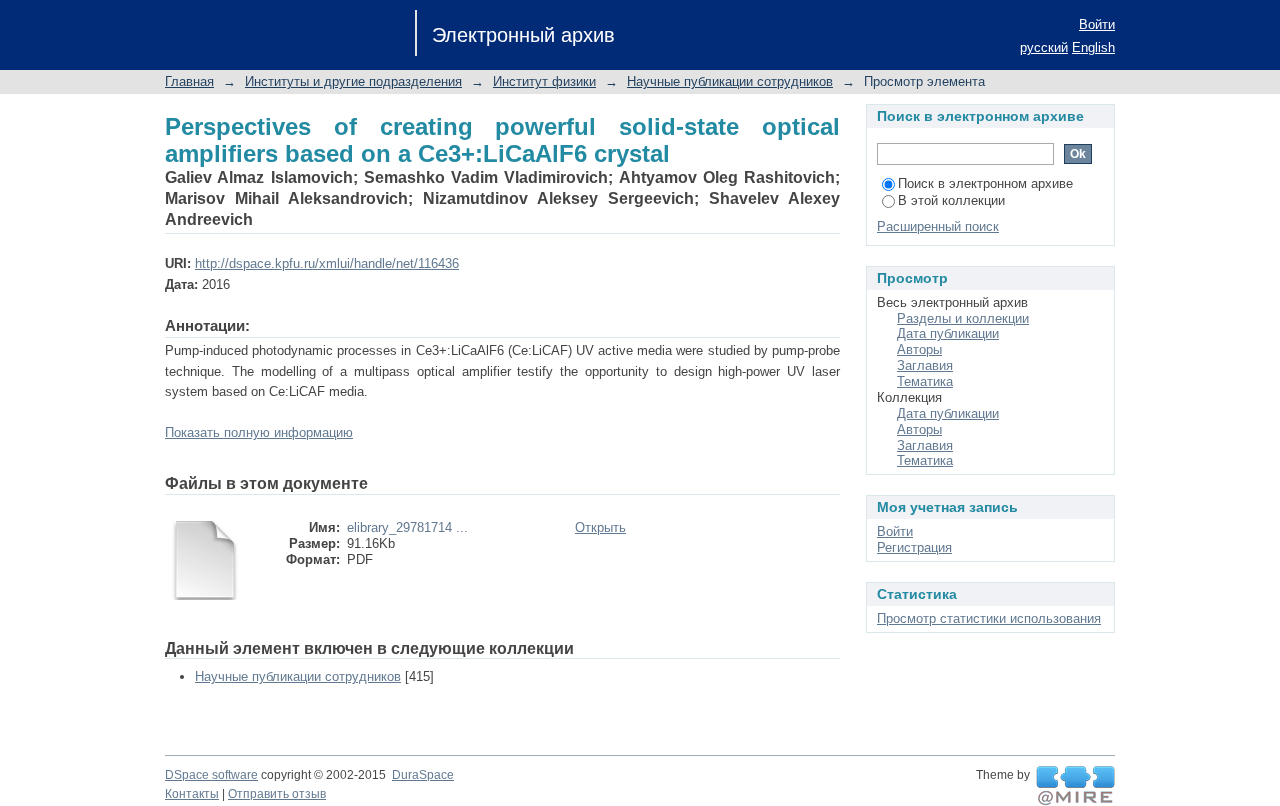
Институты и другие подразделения (353, 81)
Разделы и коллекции (963, 318)
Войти (1097, 24)
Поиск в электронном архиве (985, 183)
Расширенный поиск (938, 226)
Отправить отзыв (277, 794)
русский (1044, 47)
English (1093, 47)
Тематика (925, 381)
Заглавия (925, 365)
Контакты (192, 794)
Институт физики (544, 81)
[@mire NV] (1075, 786)
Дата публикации (948, 333)
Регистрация (914, 547)
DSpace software (211, 775)
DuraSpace (423, 775)
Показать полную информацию (259, 432)
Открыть (600, 527)
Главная (189, 81)
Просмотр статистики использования (989, 618)
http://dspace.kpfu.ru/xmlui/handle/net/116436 (327, 263)
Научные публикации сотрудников (730, 81)
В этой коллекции (951, 200)
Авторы (919, 349)
